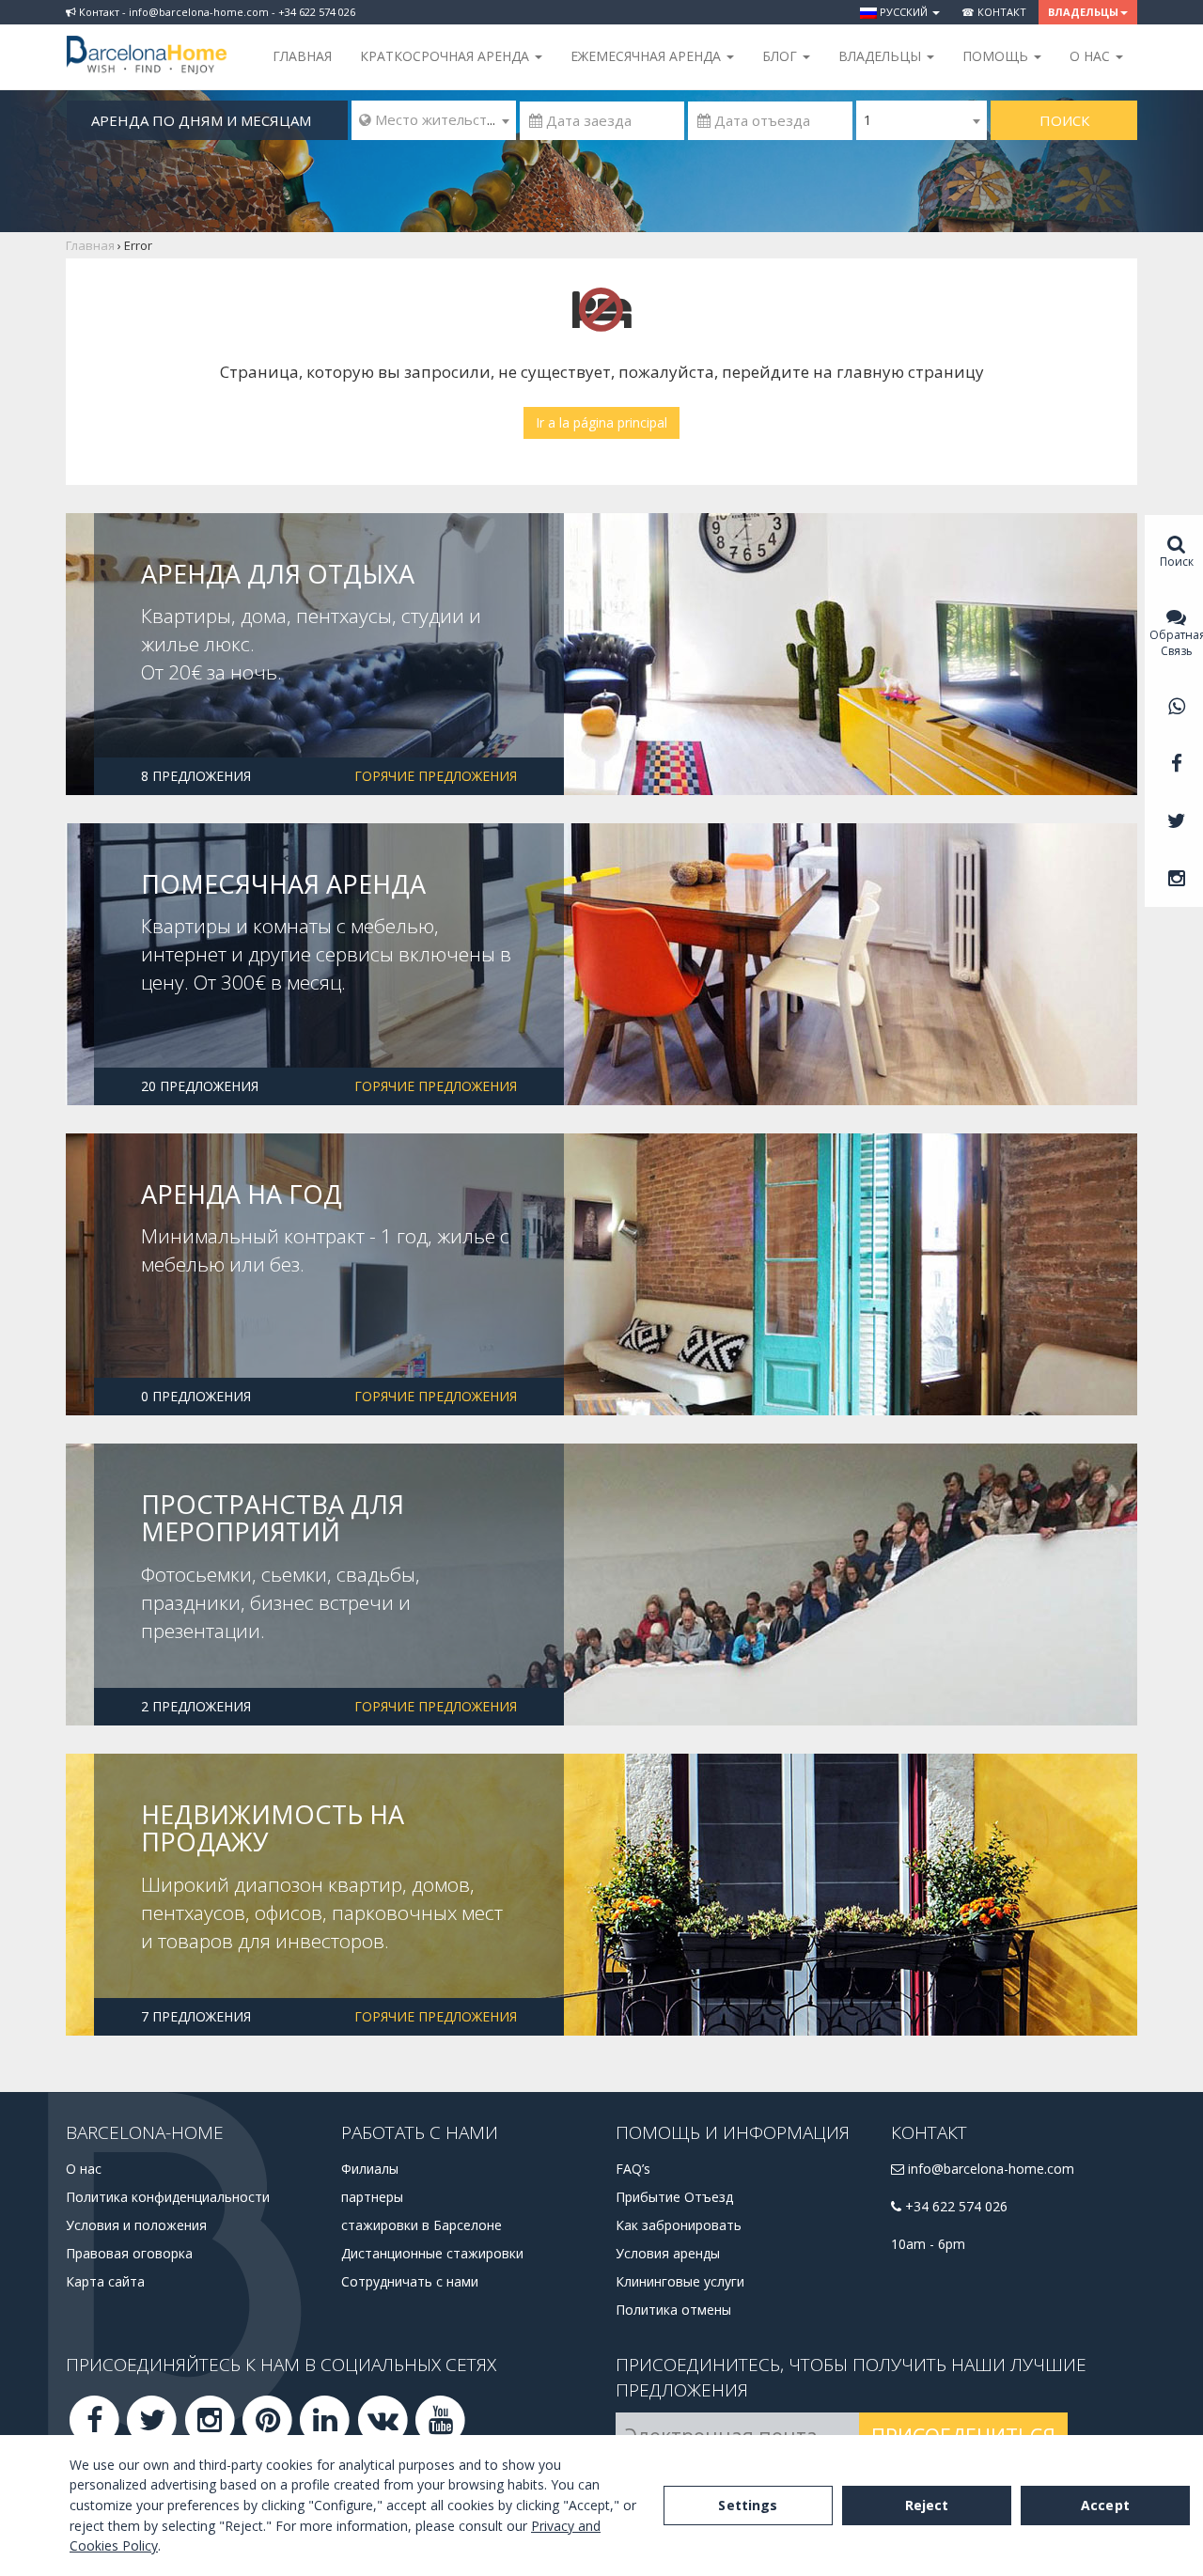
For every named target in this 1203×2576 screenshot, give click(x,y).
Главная (302, 56)
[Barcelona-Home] (147, 42)
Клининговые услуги (680, 2281)
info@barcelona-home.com (989, 2169)
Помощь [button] (997, 56)
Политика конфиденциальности (168, 2197)
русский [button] (904, 12)
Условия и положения (136, 2225)
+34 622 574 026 (954, 2206)
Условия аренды (668, 2253)
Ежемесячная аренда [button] (648, 56)
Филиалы (370, 2169)
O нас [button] (1092, 56)
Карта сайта (105, 2281)
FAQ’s (633, 2169)
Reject (927, 2505)
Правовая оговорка (129, 2253)
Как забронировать (679, 2225)
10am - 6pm (928, 2244)
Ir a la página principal (601, 422)
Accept (1105, 2505)
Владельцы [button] (1083, 12)
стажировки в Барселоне (422, 2225)
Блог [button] (781, 56)
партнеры (372, 2197)
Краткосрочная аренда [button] (446, 56)
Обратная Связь (1176, 643)
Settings (748, 2505)
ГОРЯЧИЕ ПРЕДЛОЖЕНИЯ (436, 776)
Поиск (1064, 120)
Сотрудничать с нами (410, 2281)
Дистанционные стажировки (432, 2253)
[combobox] (434, 120)
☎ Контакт (994, 12)
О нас (84, 2169)
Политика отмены (673, 2310)
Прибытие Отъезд (674, 2197)
